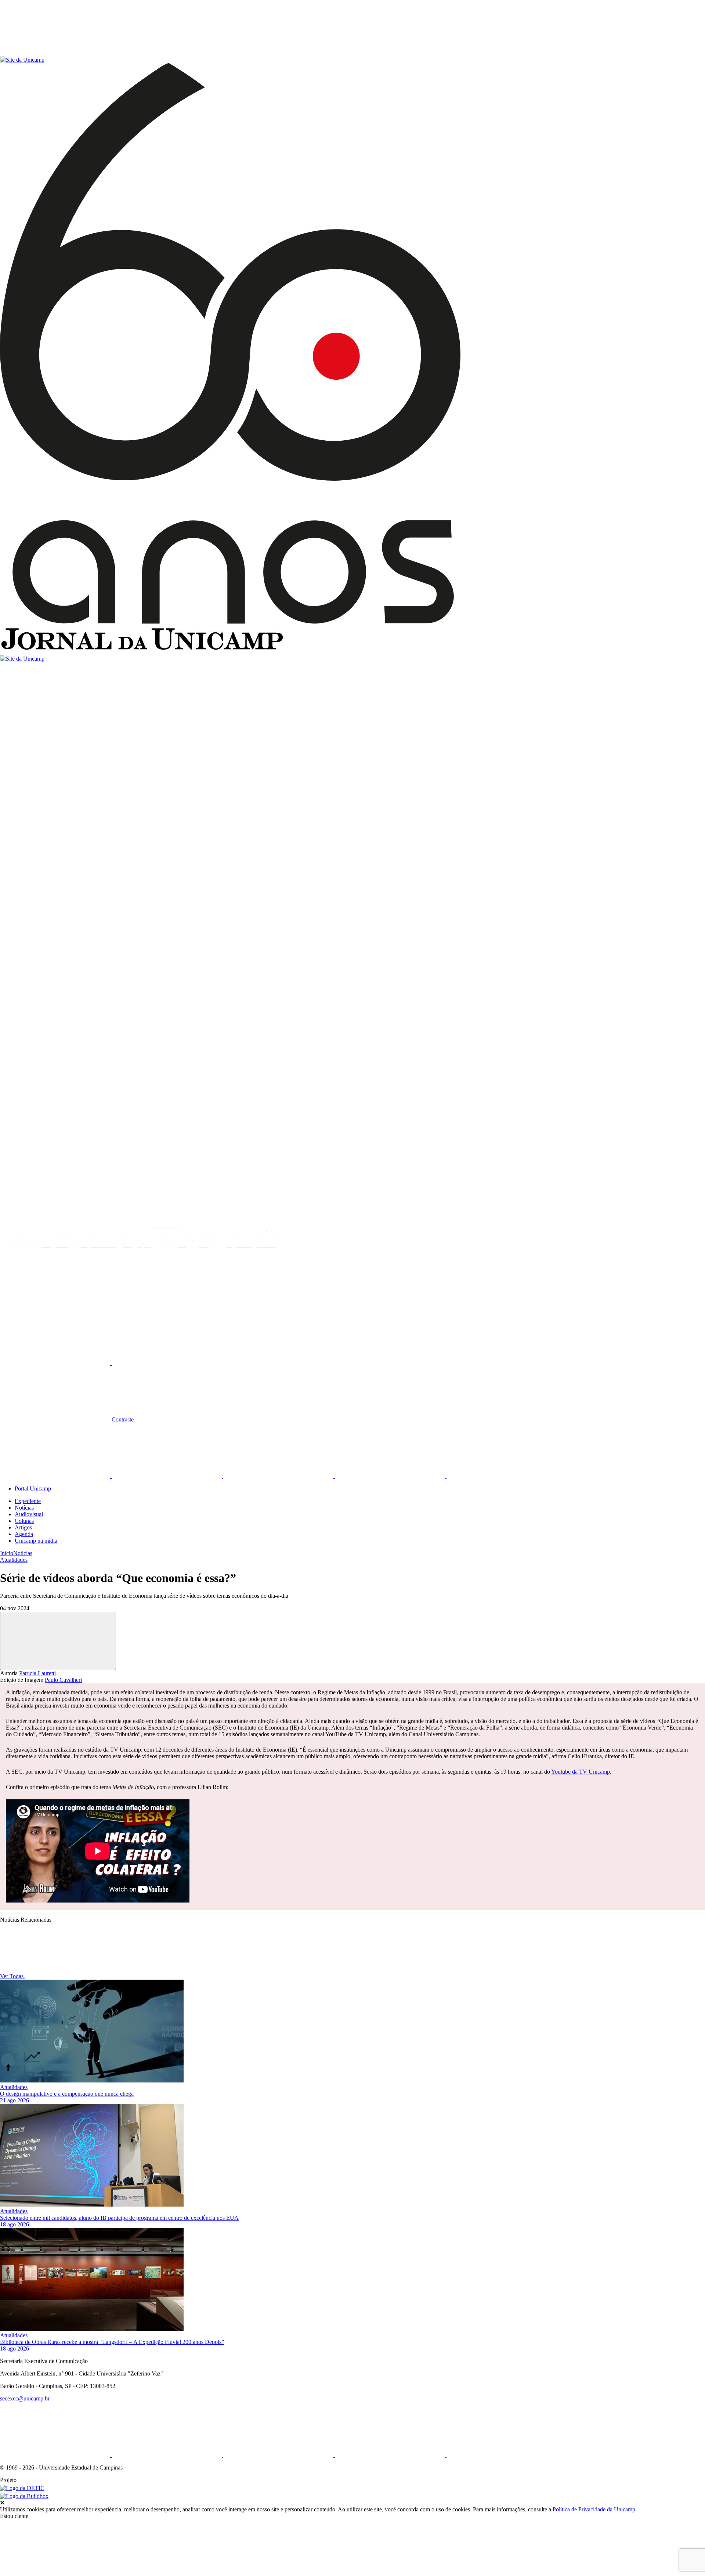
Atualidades (14, 1560)
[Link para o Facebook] (56, 1476)
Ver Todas (12, 1976)
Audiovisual (29, 1514)
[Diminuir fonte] (167, 1363)
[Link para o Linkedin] (167, 1476)
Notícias (24, 1508)
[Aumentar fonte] (56, 1363)
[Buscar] (55, 1306)
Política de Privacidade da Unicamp (594, 2509)
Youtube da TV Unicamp (581, 1772)
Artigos (23, 1527)
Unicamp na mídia (36, 1541)
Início (7, 1553)
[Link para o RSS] (502, 1476)
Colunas (24, 1521)
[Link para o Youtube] (391, 1476)
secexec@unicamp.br (25, 2398)
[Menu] (55, 53)
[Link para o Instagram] (279, 1476)
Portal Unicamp (33, 1488)
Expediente (28, 1501)
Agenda (24, 1534)
